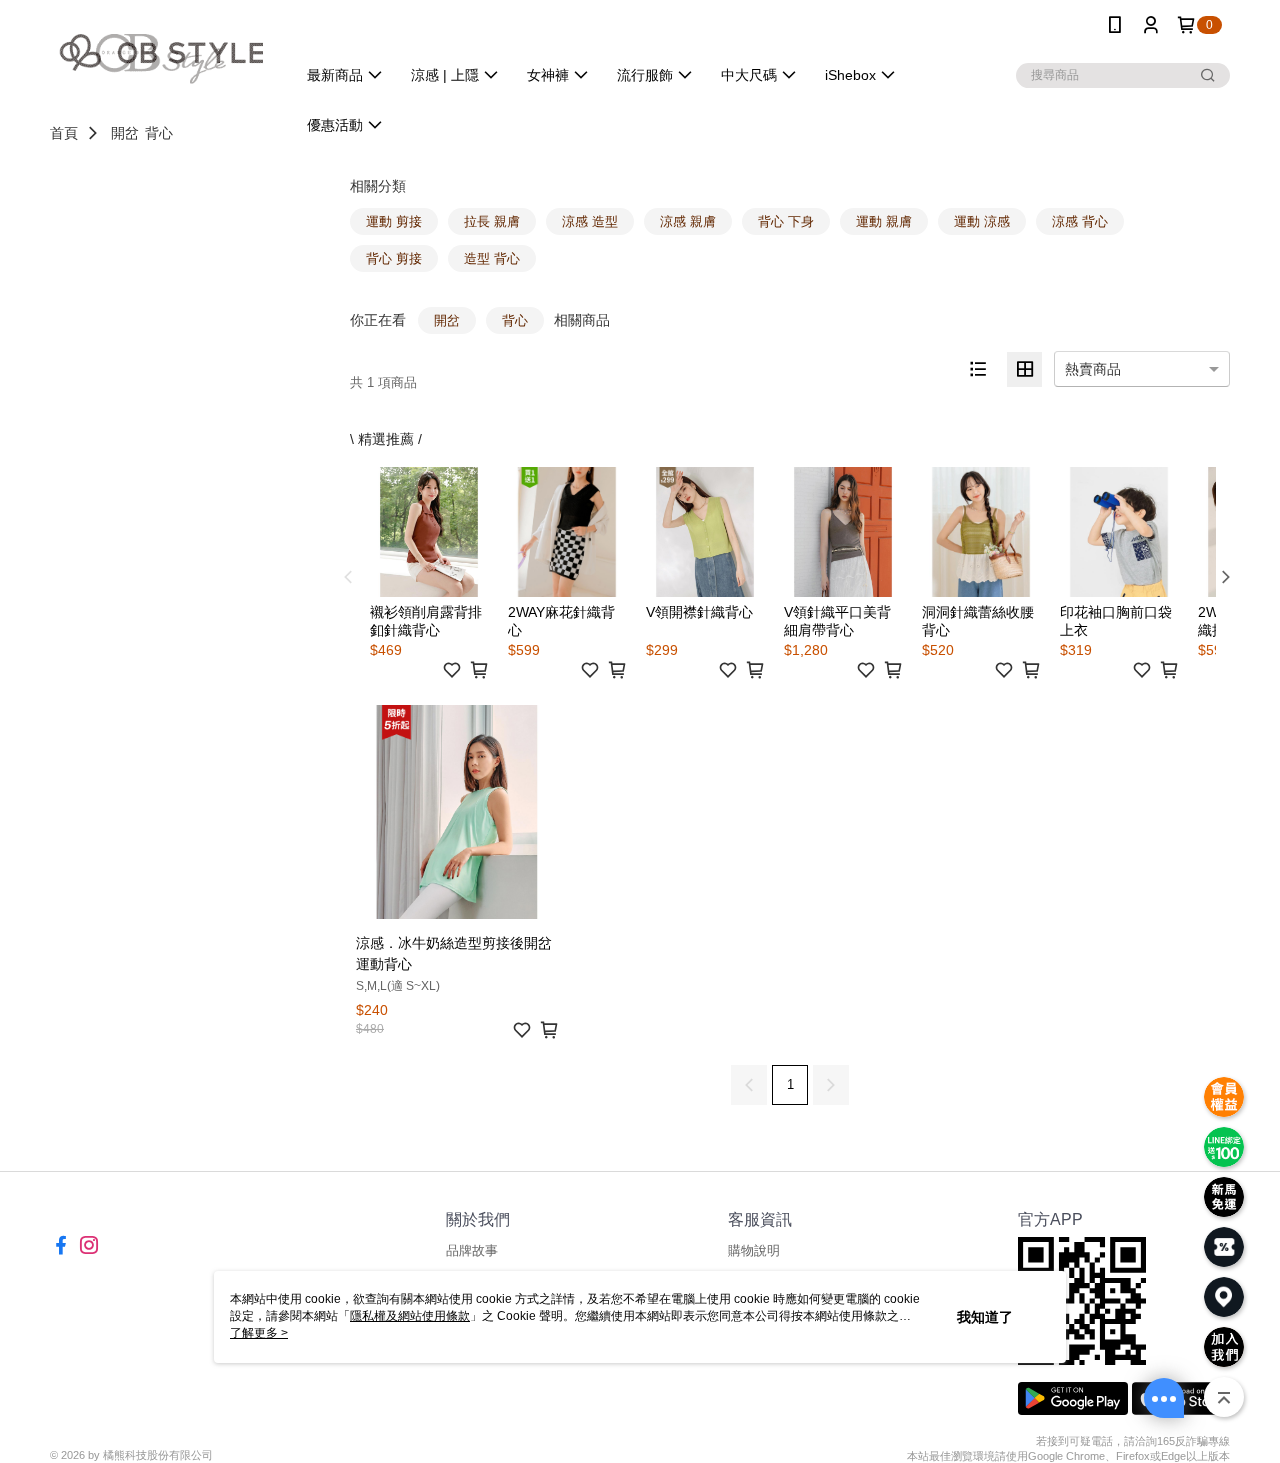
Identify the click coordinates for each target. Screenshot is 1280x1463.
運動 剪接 (394, 221)
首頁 (64, 133)
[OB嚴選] (161, 52)
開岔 (125, 133)
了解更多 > (259, 1333)
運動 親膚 (884, 221)
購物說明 (754, 1250)
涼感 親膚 (688, 221)
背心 (159, 133)
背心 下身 (786, 221)
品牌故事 (472, 1250)
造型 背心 (492, 258)
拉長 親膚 (492, 221)
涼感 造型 (590, 221)
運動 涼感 (982, 221)
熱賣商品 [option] (1093, 369)
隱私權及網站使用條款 (410, 1316)
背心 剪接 (394, 258)
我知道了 (985, 1317)
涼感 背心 (1080, 221)
